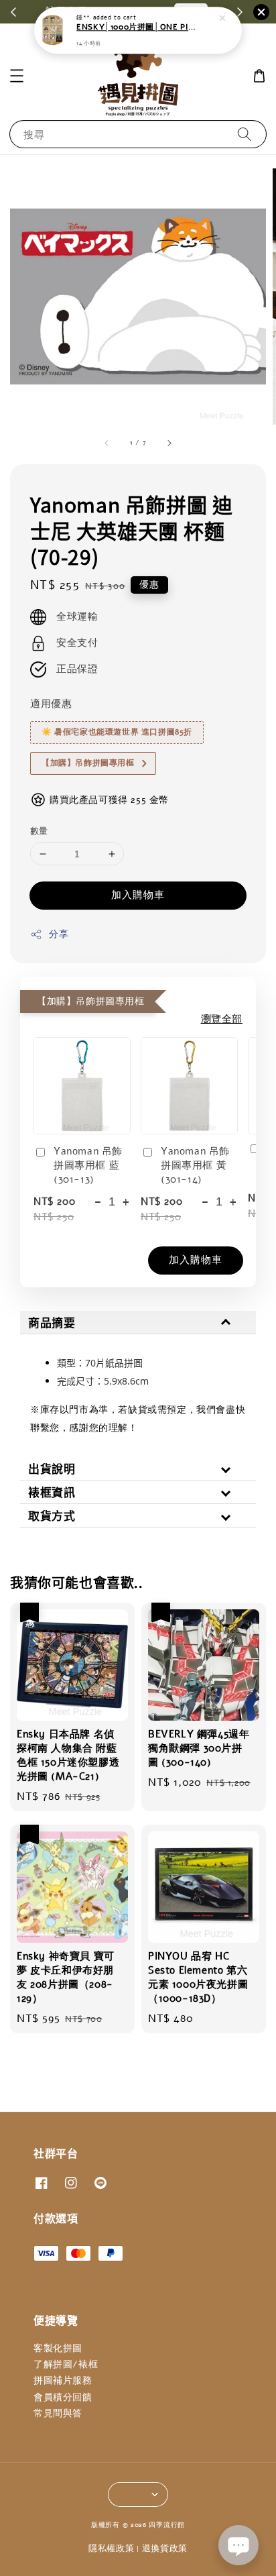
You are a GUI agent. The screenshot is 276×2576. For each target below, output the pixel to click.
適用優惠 (51, 704)
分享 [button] (59, 934)
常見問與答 (58, 2413)
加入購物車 (138, 895)
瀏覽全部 (222, 1019)
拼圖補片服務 (63, 2380)
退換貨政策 (165, 2548)
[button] (17, 76)
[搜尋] (245, 134)
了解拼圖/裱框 (66, 2364)
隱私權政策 (112, 2548)
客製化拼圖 (58, 2348)
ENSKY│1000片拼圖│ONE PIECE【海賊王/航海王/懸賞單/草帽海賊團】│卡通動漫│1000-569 (139, 28)
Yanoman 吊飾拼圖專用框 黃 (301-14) (195, 1165)
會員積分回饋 (63, 2397)
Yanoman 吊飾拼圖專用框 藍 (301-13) (88, 1165)
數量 (39, 831)
